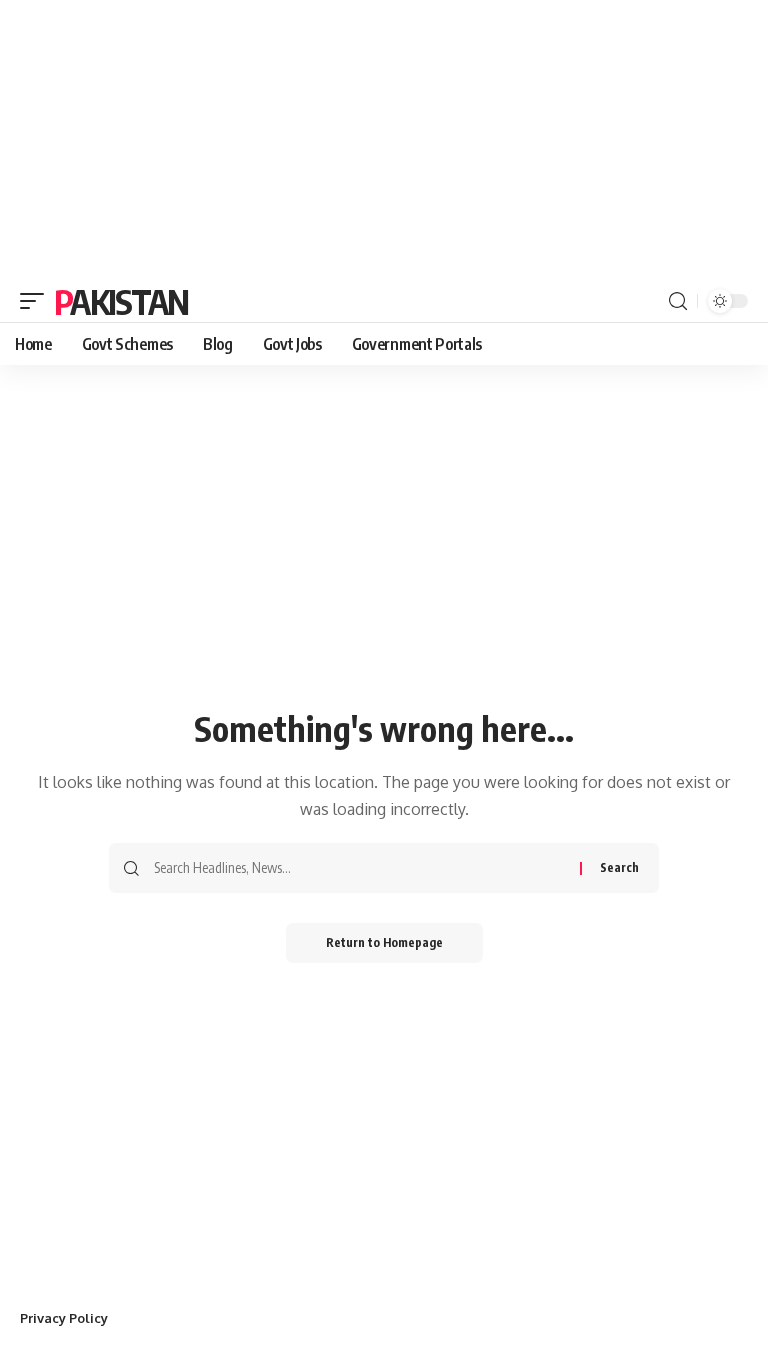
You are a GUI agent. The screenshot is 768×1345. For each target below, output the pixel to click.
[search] (678, 301)
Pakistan (121, 301)
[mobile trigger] (37, 301)
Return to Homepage (384, 942)
